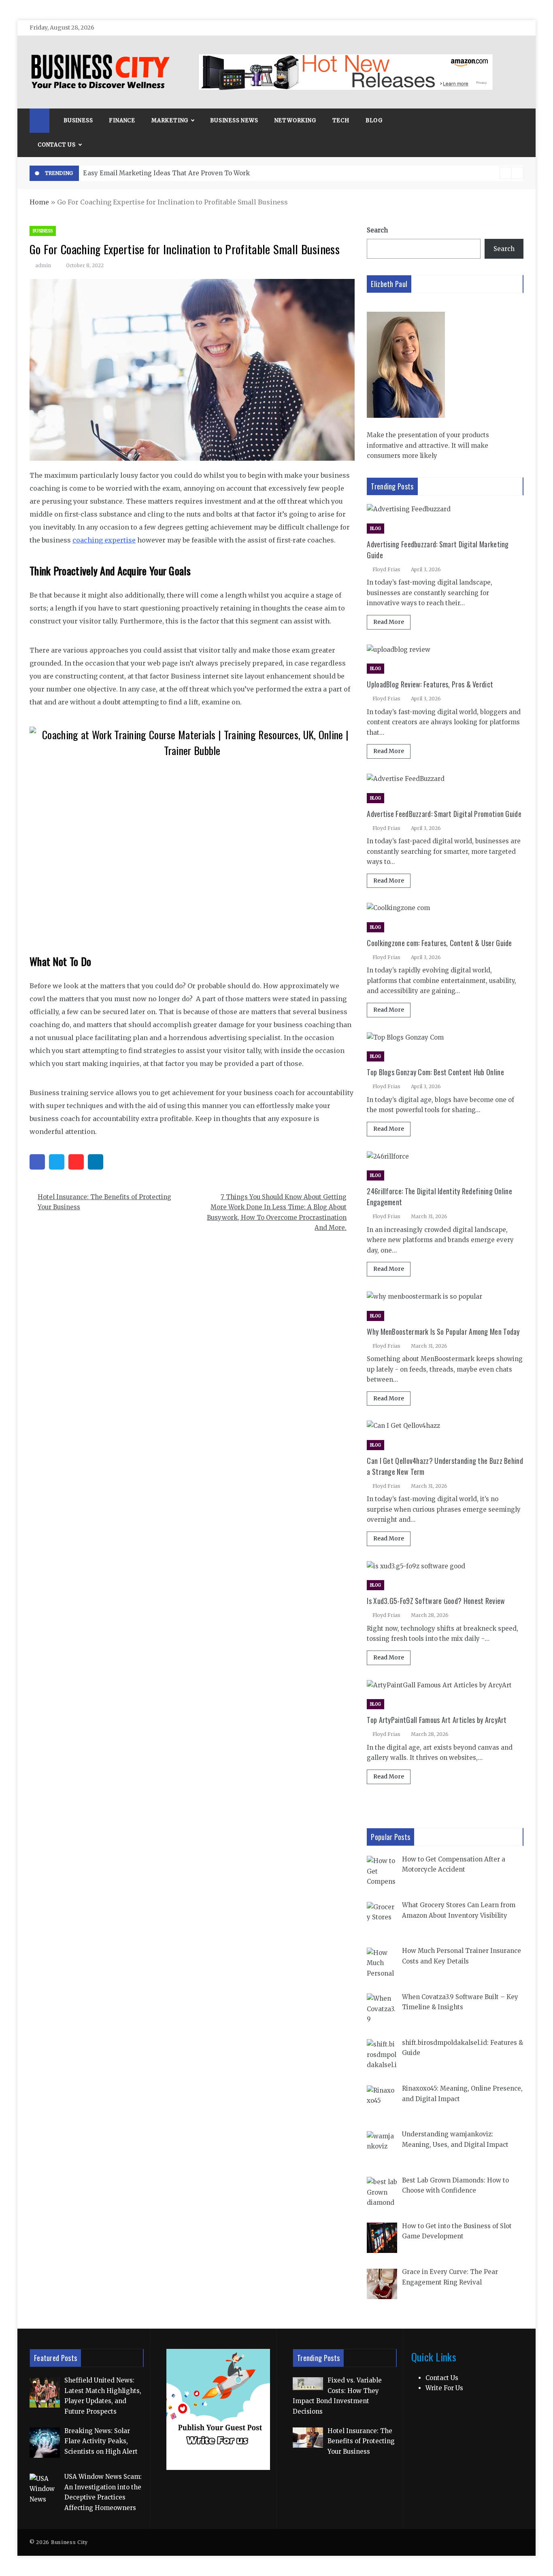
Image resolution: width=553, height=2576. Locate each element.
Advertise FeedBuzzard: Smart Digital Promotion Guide (444, 814)
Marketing (170, 120)
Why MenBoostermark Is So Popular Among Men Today (443, 1332)
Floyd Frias (386, 569)
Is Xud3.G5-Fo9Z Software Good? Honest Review (436, 1601)
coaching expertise (104, 540)
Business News (234, 120)
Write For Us (444, 2388)
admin (43, 265)
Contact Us (57, 145)
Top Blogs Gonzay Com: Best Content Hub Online (435, 1072)
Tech (341, 120)
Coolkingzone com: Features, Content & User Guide (439, 943)
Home (39, 202)
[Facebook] (37, 1162)
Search (377, 230)
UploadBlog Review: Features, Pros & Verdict (430, 684)
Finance (122, 120)
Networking (295, 120)
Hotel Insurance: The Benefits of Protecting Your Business (104, 1202)
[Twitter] (57, 1162)
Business (78, 120)
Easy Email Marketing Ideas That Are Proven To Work (166, 173)
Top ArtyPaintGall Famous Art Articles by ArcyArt (437, 1720)
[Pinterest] (76, 1162)
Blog (374, 120)
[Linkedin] (96, 1162)
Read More (389, 622)
